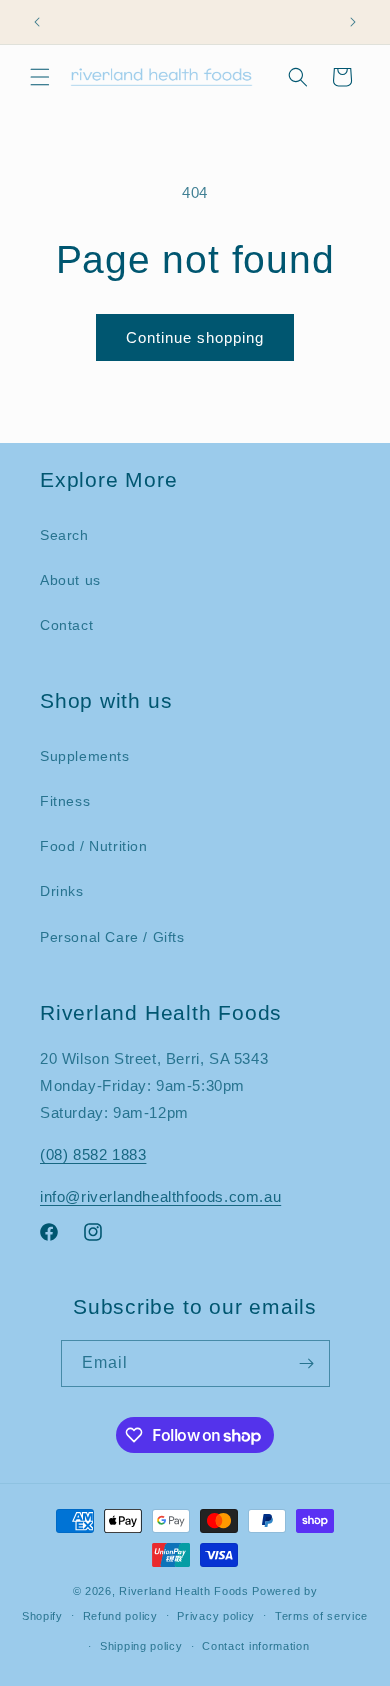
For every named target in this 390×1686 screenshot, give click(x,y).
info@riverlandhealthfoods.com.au (160, 1196)
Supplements (85, 756)
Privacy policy (216, 1616)
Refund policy (120, 1616)
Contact (66, 625)
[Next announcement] (353, 22)
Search (64, 535)
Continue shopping (195, 337)
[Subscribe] (307, 1363)
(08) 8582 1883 (93, 1154)
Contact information (255, 1646)
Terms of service (321, 1616)
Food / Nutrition (94, 846)
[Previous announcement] (37, 22)
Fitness (65, 801)
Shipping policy (141, 1646)
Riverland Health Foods (183, 1591)
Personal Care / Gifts (112, 937)
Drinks (62, 891)
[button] (40, 77)
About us (70, 580)
